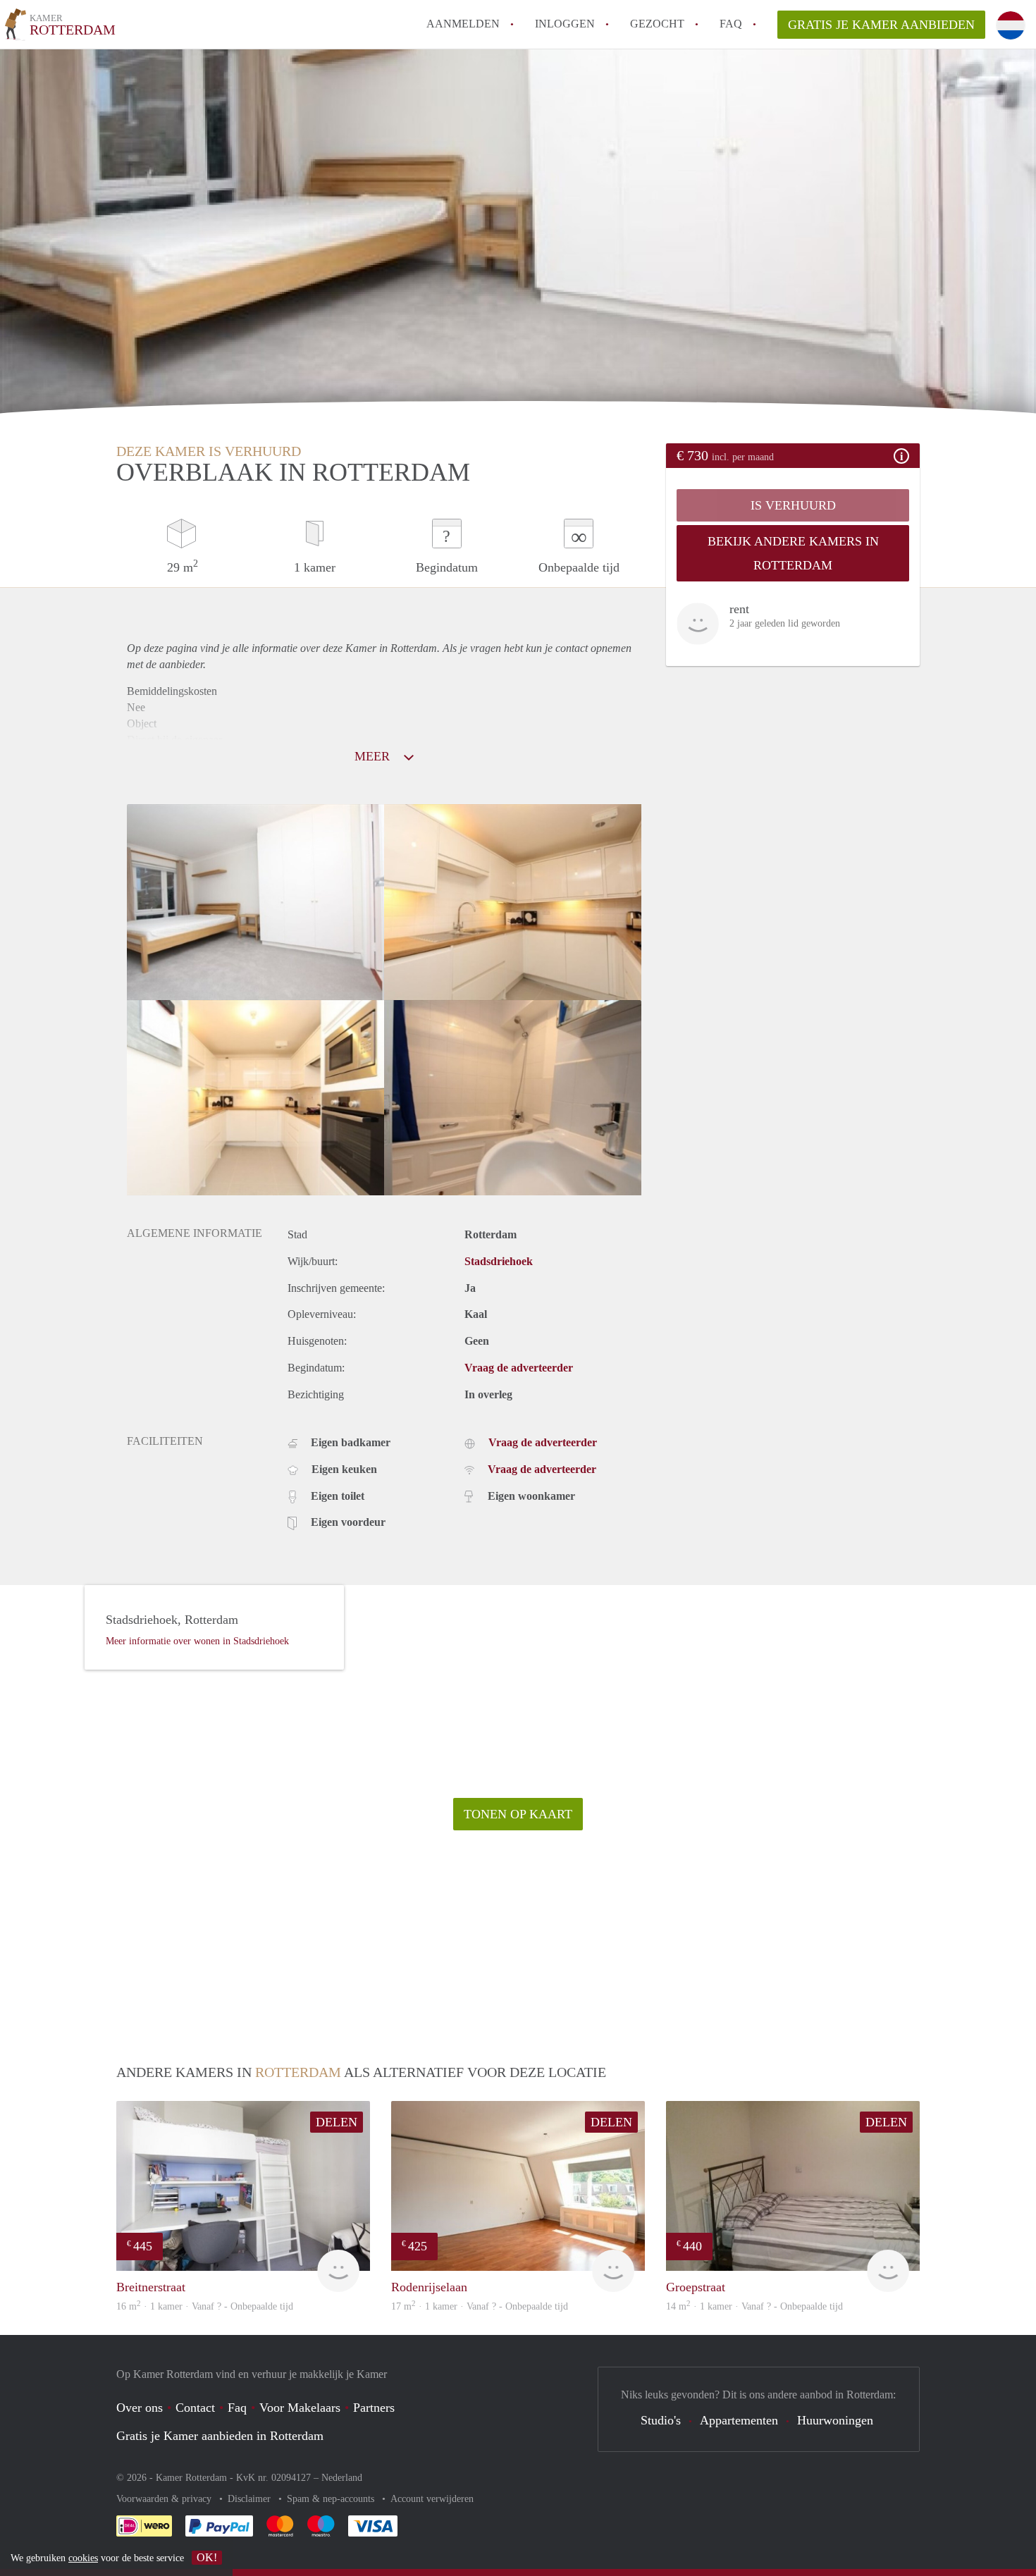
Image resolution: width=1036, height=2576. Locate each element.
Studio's (661, 2420)
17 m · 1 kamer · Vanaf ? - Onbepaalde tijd (480, 2306)
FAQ (731, 24)
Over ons (140, 2408)
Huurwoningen (835, 2420)
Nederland (342, 2478)
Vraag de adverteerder (519, 1368)
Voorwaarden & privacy (165, 2499)
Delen (337, 2122)
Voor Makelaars (300, 2408)
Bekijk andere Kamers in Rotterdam (793, 553)
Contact (195, 2408)
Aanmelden (463, 24)
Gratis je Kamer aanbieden (881, 25)
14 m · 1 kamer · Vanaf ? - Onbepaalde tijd (754, 2306)
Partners (374, 2408)
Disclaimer (251, 2499)
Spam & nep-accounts (332, 2499)
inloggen (565, 24)
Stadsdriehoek (499, 1261)
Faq (237, 2408)
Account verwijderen (432, 2499)
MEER (374, 756)
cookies (83, 2558)
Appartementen (739, 2420)
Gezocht (657, 24)
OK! (207, 2557)
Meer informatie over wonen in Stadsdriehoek (197, 1641)
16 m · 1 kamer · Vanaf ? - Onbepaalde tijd (205, 2306)
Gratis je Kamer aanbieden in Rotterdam (220, 2436)
